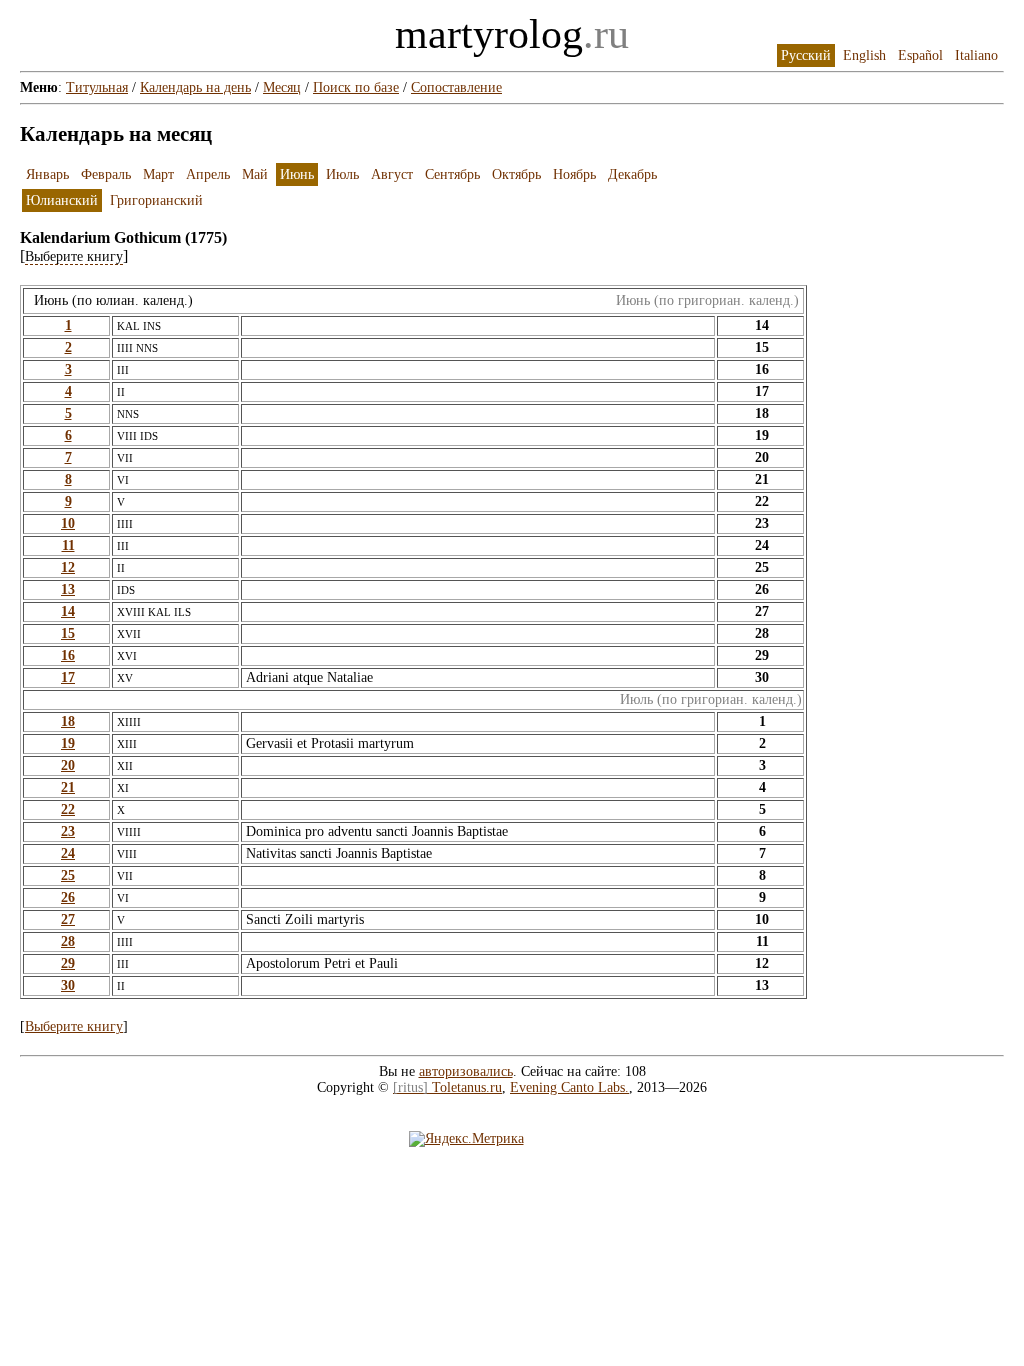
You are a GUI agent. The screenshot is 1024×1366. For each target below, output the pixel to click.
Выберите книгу (74, 1026)
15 (68, 633)
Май (255, 174)
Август (392, 174)
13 (68, 589)
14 (68, 611)
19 (68, 743)
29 (68, 963)
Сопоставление (456, 87)
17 (68, 677)
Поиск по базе (356, 87)
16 (68, 655)
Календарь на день (195, 87)
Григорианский (156, 200)
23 (68, 831)
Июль (342, 174)
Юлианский (62, 200)
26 (68, 897)
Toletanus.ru (447, 1087)
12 (68, 567)
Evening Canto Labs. (569, 1087)
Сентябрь (452, 174)
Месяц (282, 87)
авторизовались (466, 1071)
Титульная (97, 87)
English (864, 55)
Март (158, 174)
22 (68, 809)
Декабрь (632, 174)
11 (68, 545)
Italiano (976, 55)
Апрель (208, 174)
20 (68, 765)
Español (920, 55)
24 (68, 853)
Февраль (106, 174)
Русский (806, 55)
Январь (47, 174)
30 (68, 985)
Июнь (297, 174)
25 (68, 875)
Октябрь (516, 174)
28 (68, 941)
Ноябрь (574, 174)
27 (68, 919)
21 (68, 787)
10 (68, 523)
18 (68, 721)
